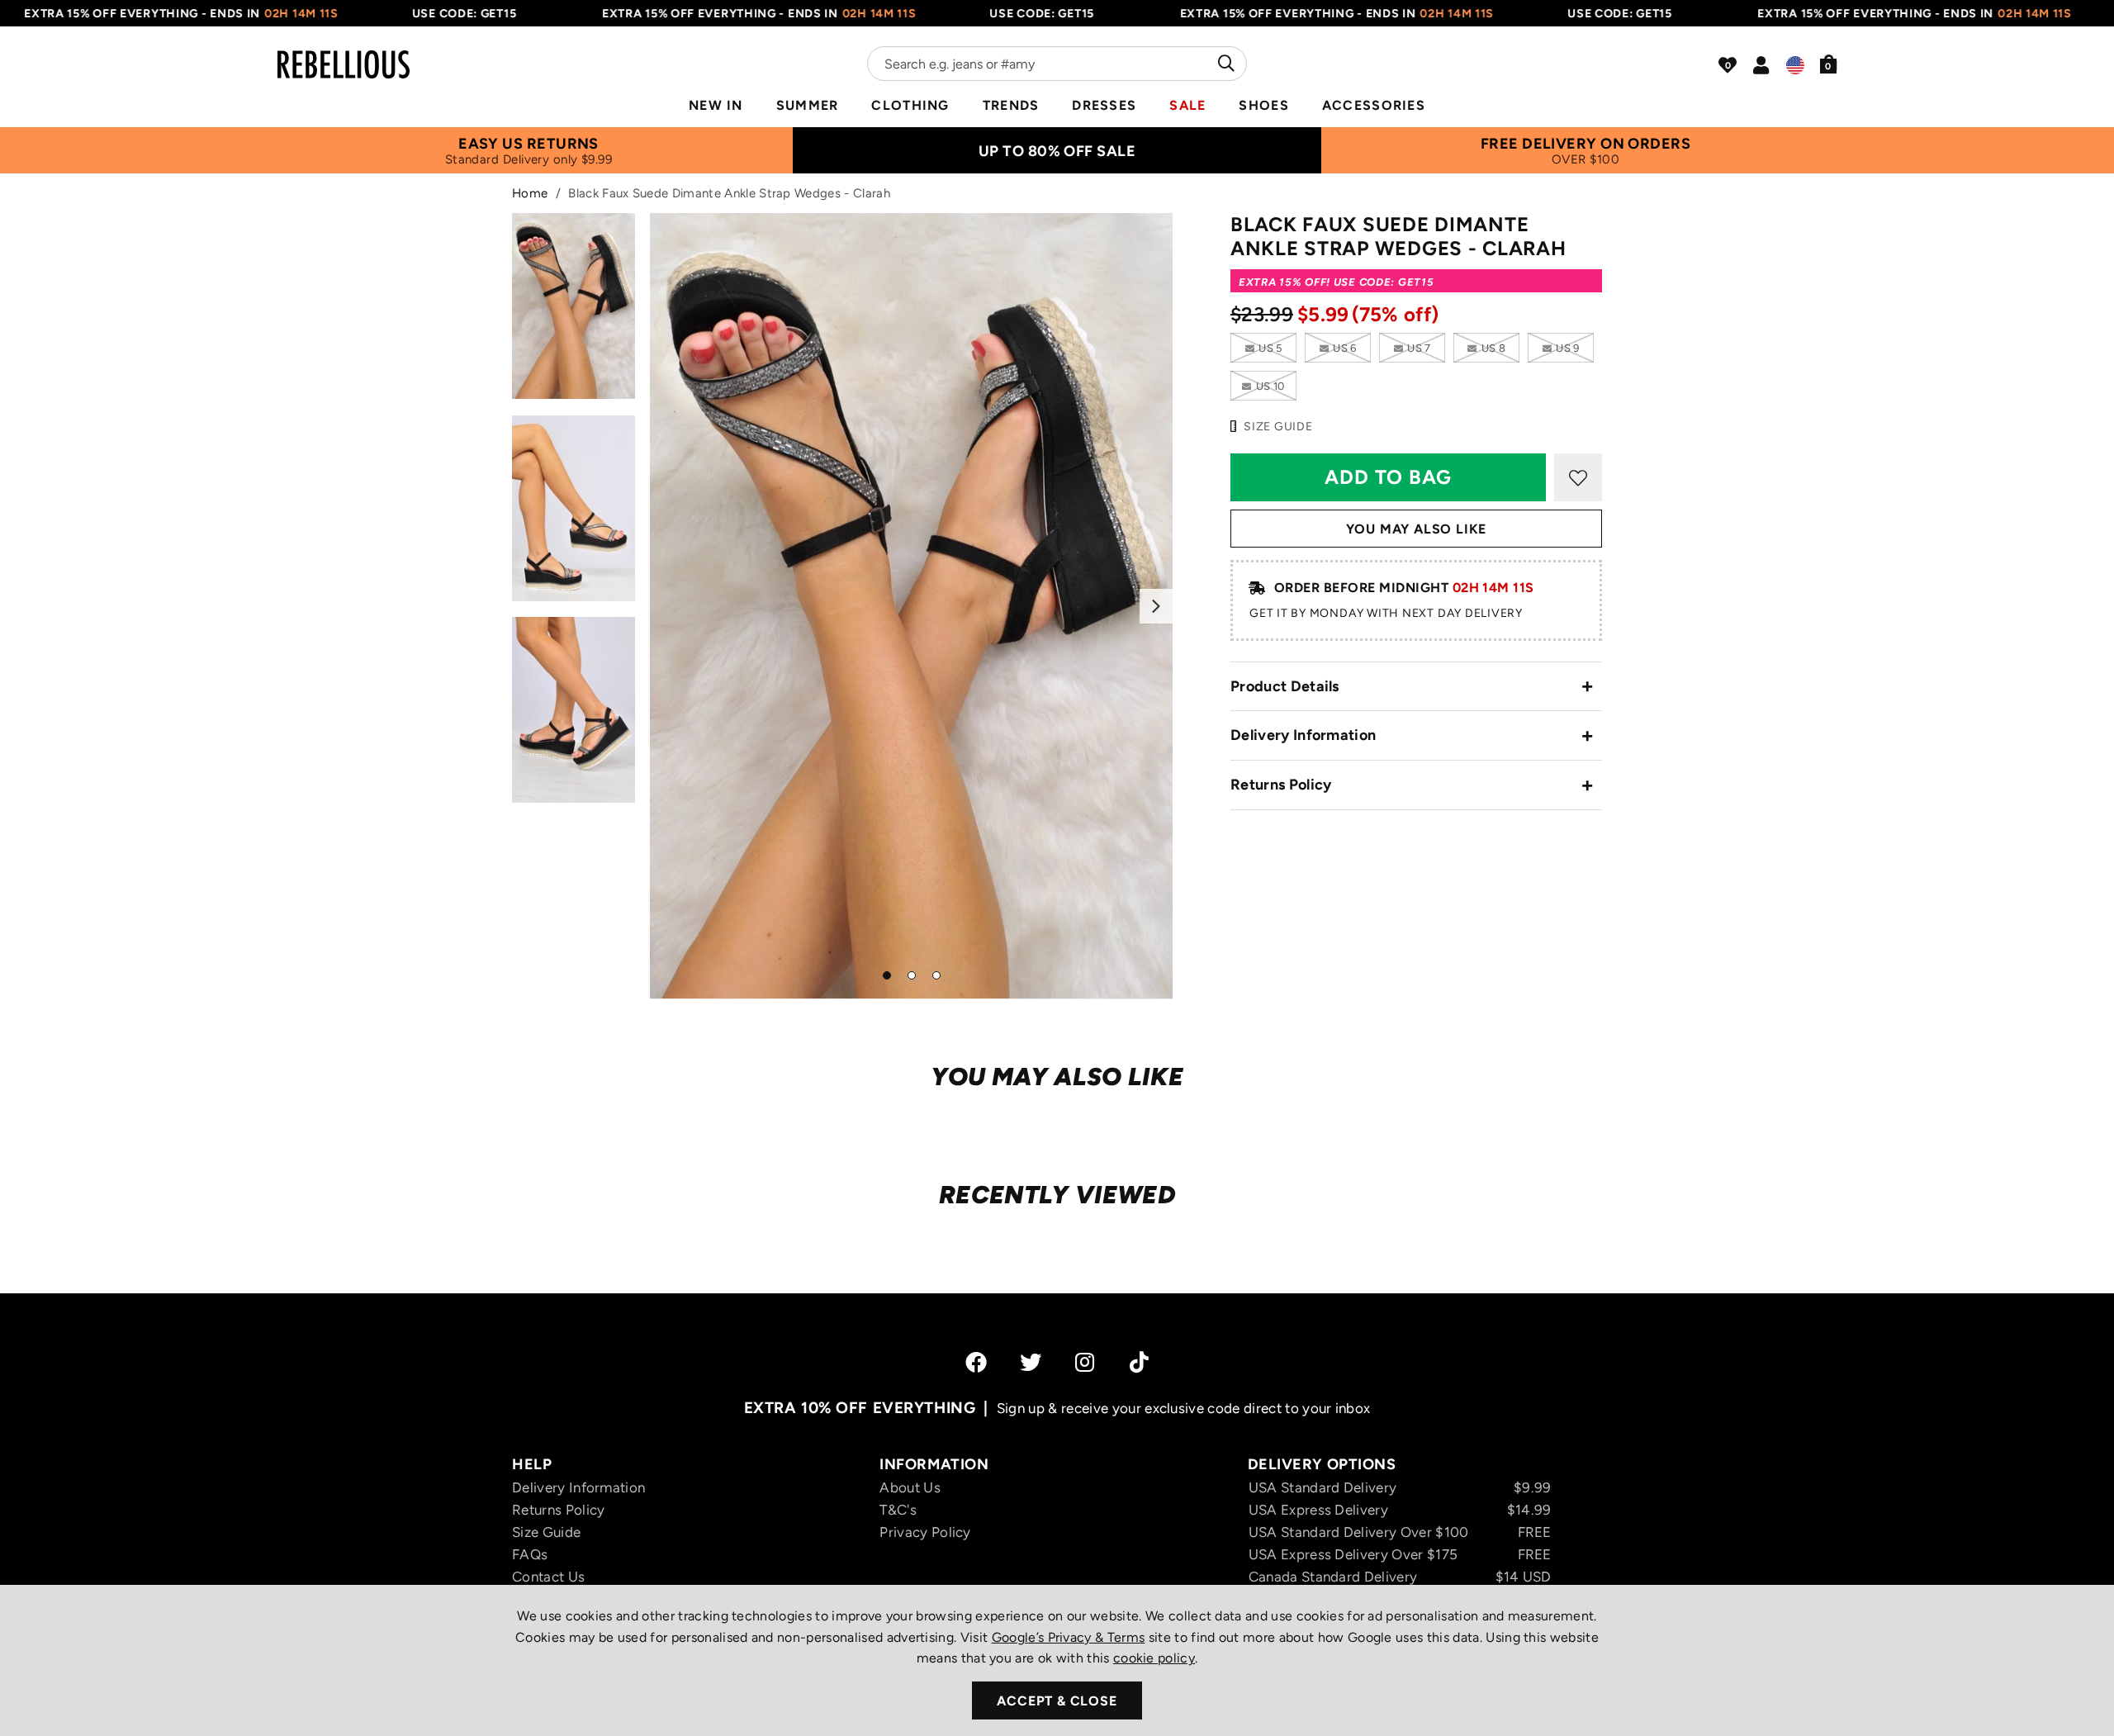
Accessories (1374, 105)
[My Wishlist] (1728, 65)
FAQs (530, 1554)
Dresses (1104, 105)
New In (716, 105)
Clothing (910, 105)
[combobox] (1057, 64)
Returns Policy (1281, 785)
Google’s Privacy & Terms (1069, 1637)
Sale (1187, 105)
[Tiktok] (1139, 1362)
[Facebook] (976, 1362)
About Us (910, 1487)
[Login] (1761, 65)
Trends (1011, 105)
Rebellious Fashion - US (344, 55)
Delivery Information (1303, 735)
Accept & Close (1057, 1701)
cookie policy (1154, 1658)
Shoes (1263, 105)
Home (530, 193)
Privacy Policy (925, 1532)
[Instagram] (1086, 1362)
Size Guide (546, 1532)
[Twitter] (1031, 1362)
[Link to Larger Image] (912, 606)
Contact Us (548, 1577)
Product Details (1285, 686)
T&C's (898, 1510)
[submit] (1224, 64)
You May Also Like (1417, 529)
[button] (1829, 64)
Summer (808, 105)
